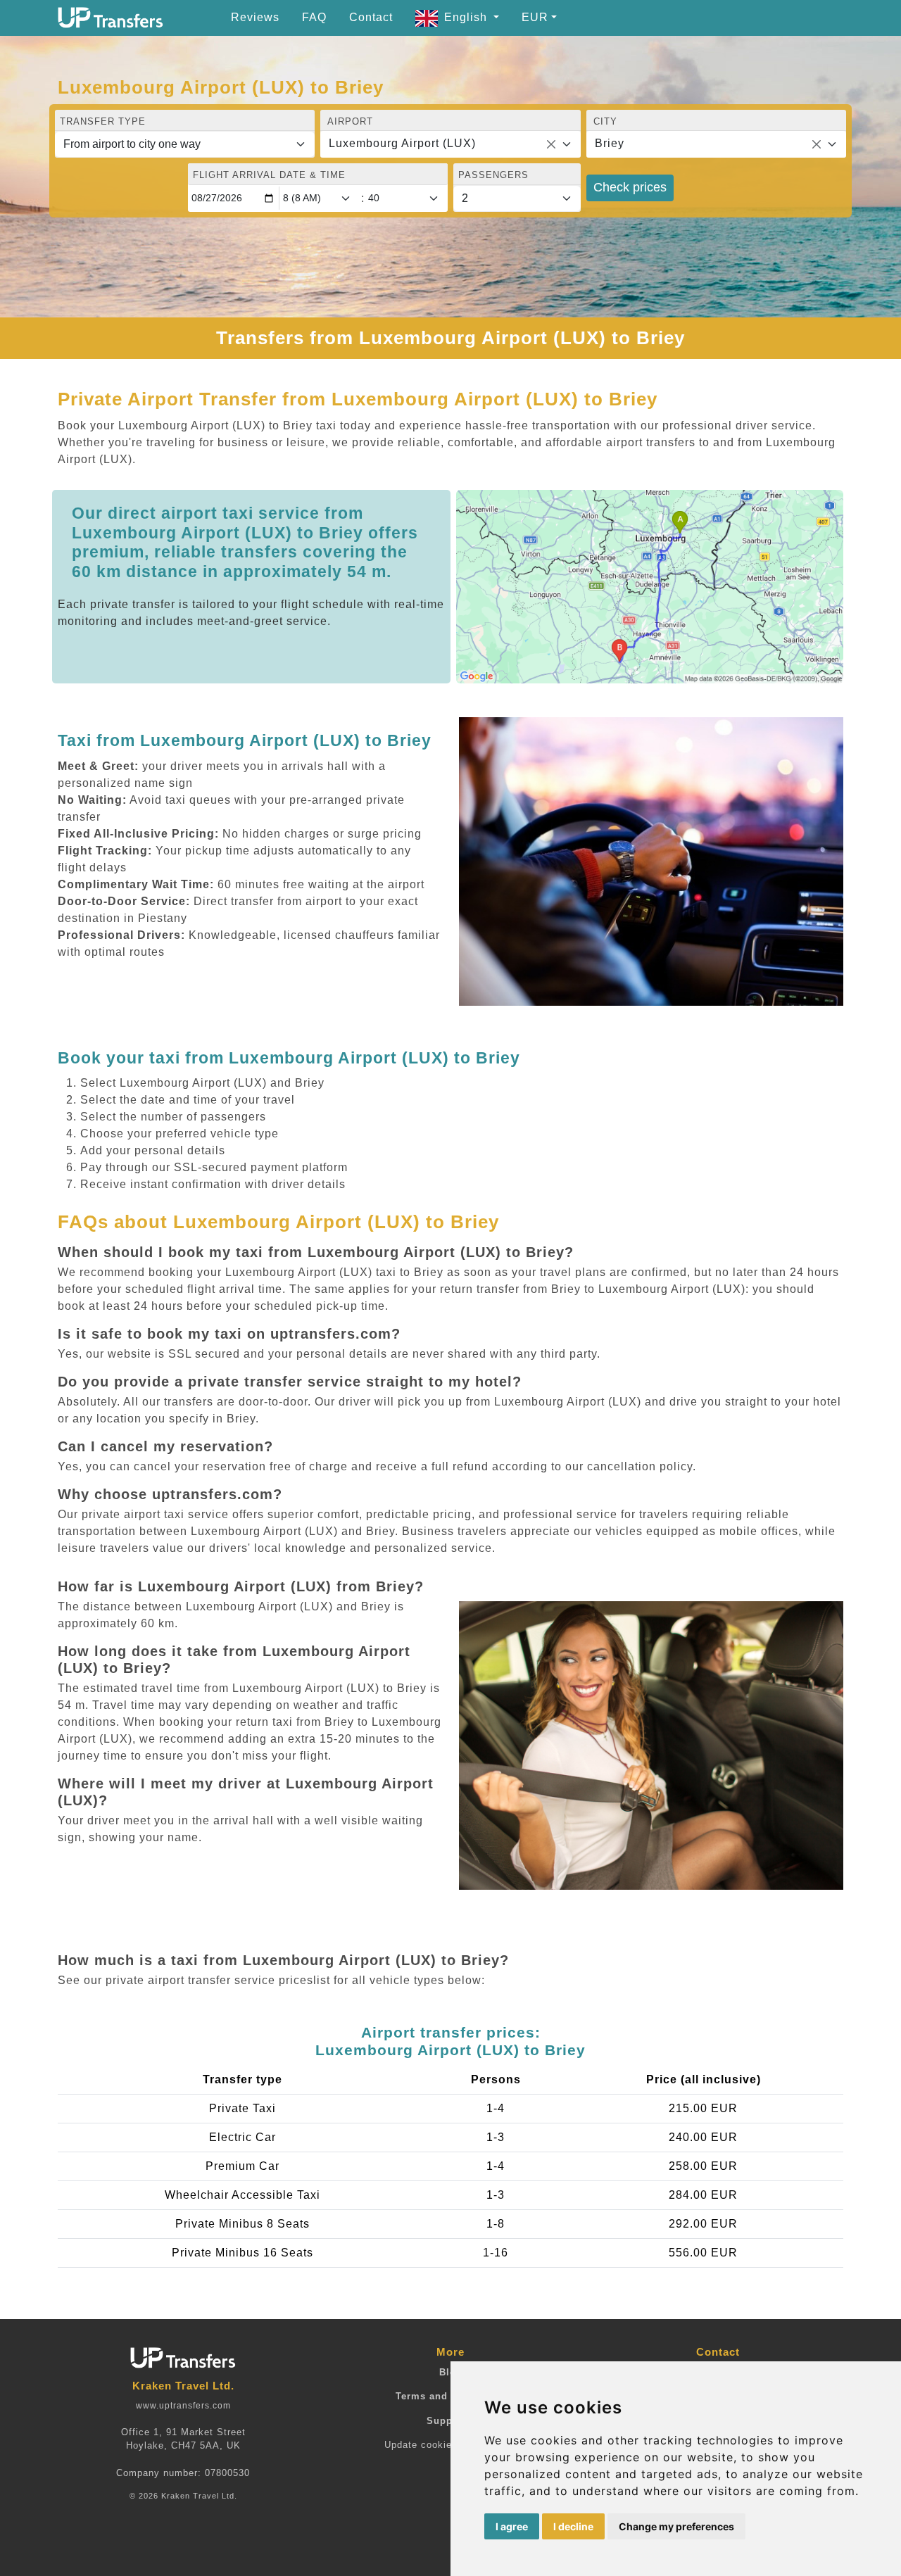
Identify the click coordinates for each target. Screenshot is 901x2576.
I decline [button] (573, 2526)
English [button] (467, 17)
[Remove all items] (551, 144)
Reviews (255, 17)
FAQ (314, 17)
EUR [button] (535, 17)
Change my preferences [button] (676, 2526)
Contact (371, 17)
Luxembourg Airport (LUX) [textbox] (402, 143)
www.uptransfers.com (183, 2406)
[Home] (111, 18)
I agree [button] (512, 2526)
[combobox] (450, 144)
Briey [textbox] (610, 143)
